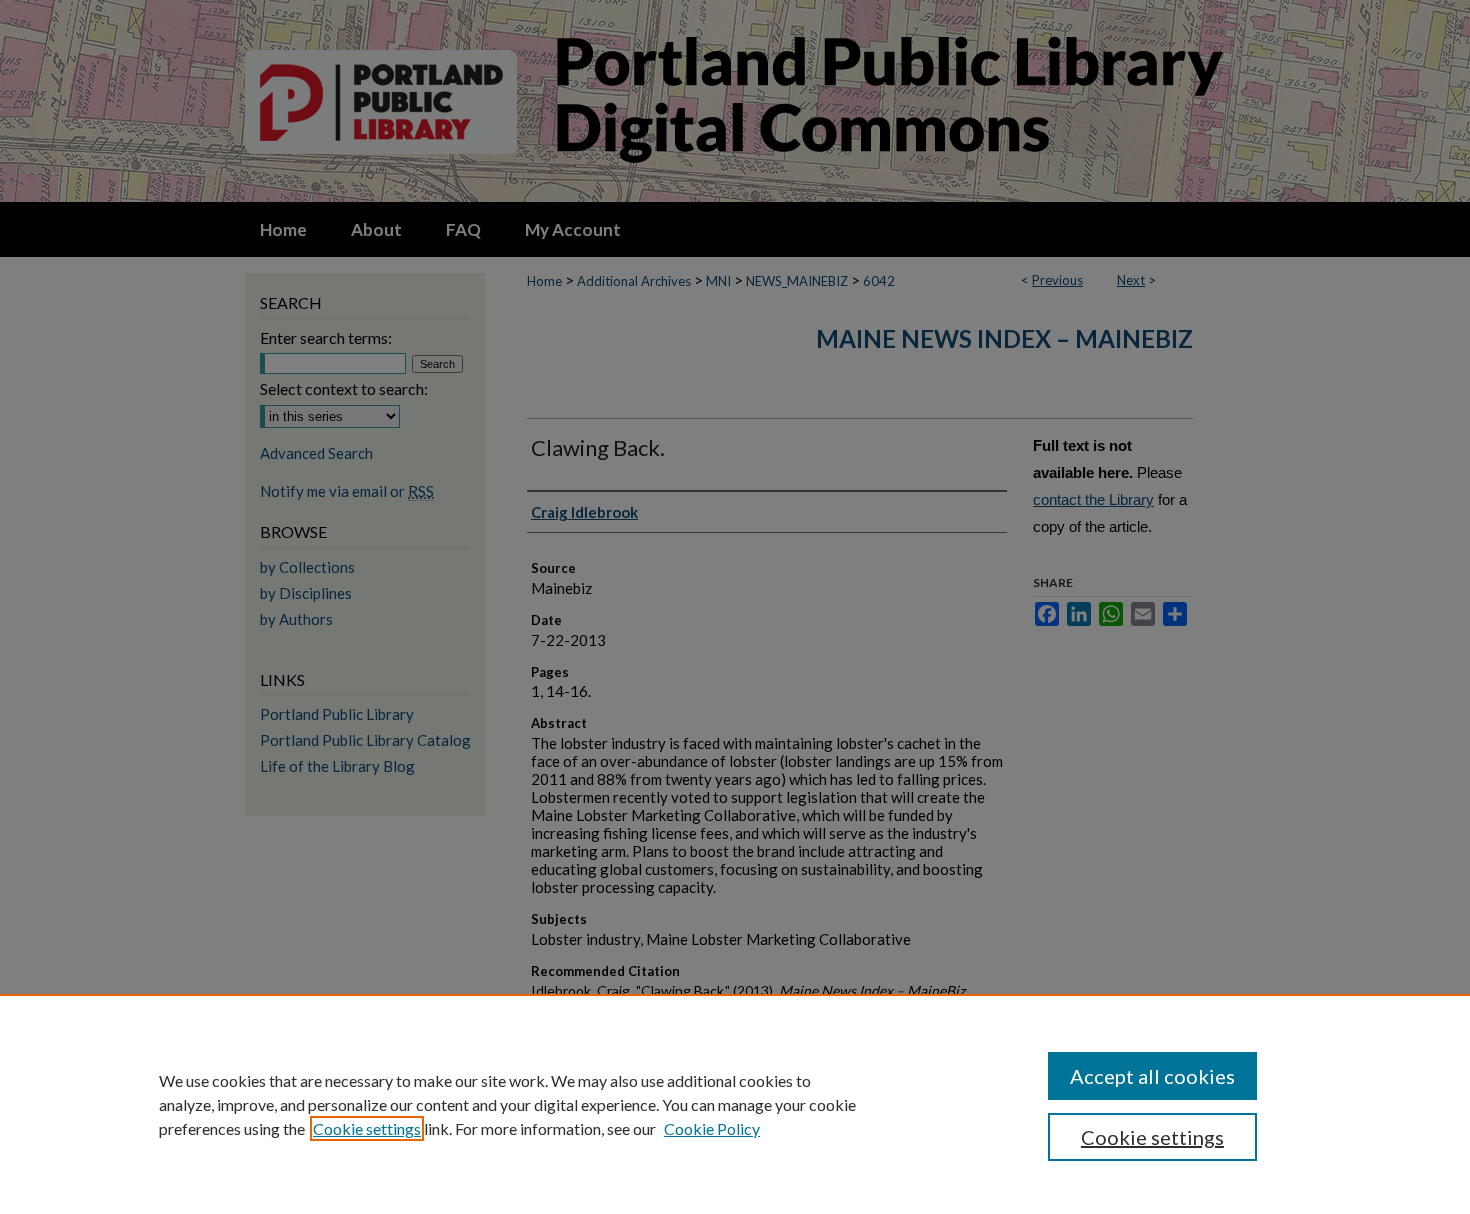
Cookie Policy (712, 1128)
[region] (735, 1104)
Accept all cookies (1152, 1076)
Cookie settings (367, 1128)
